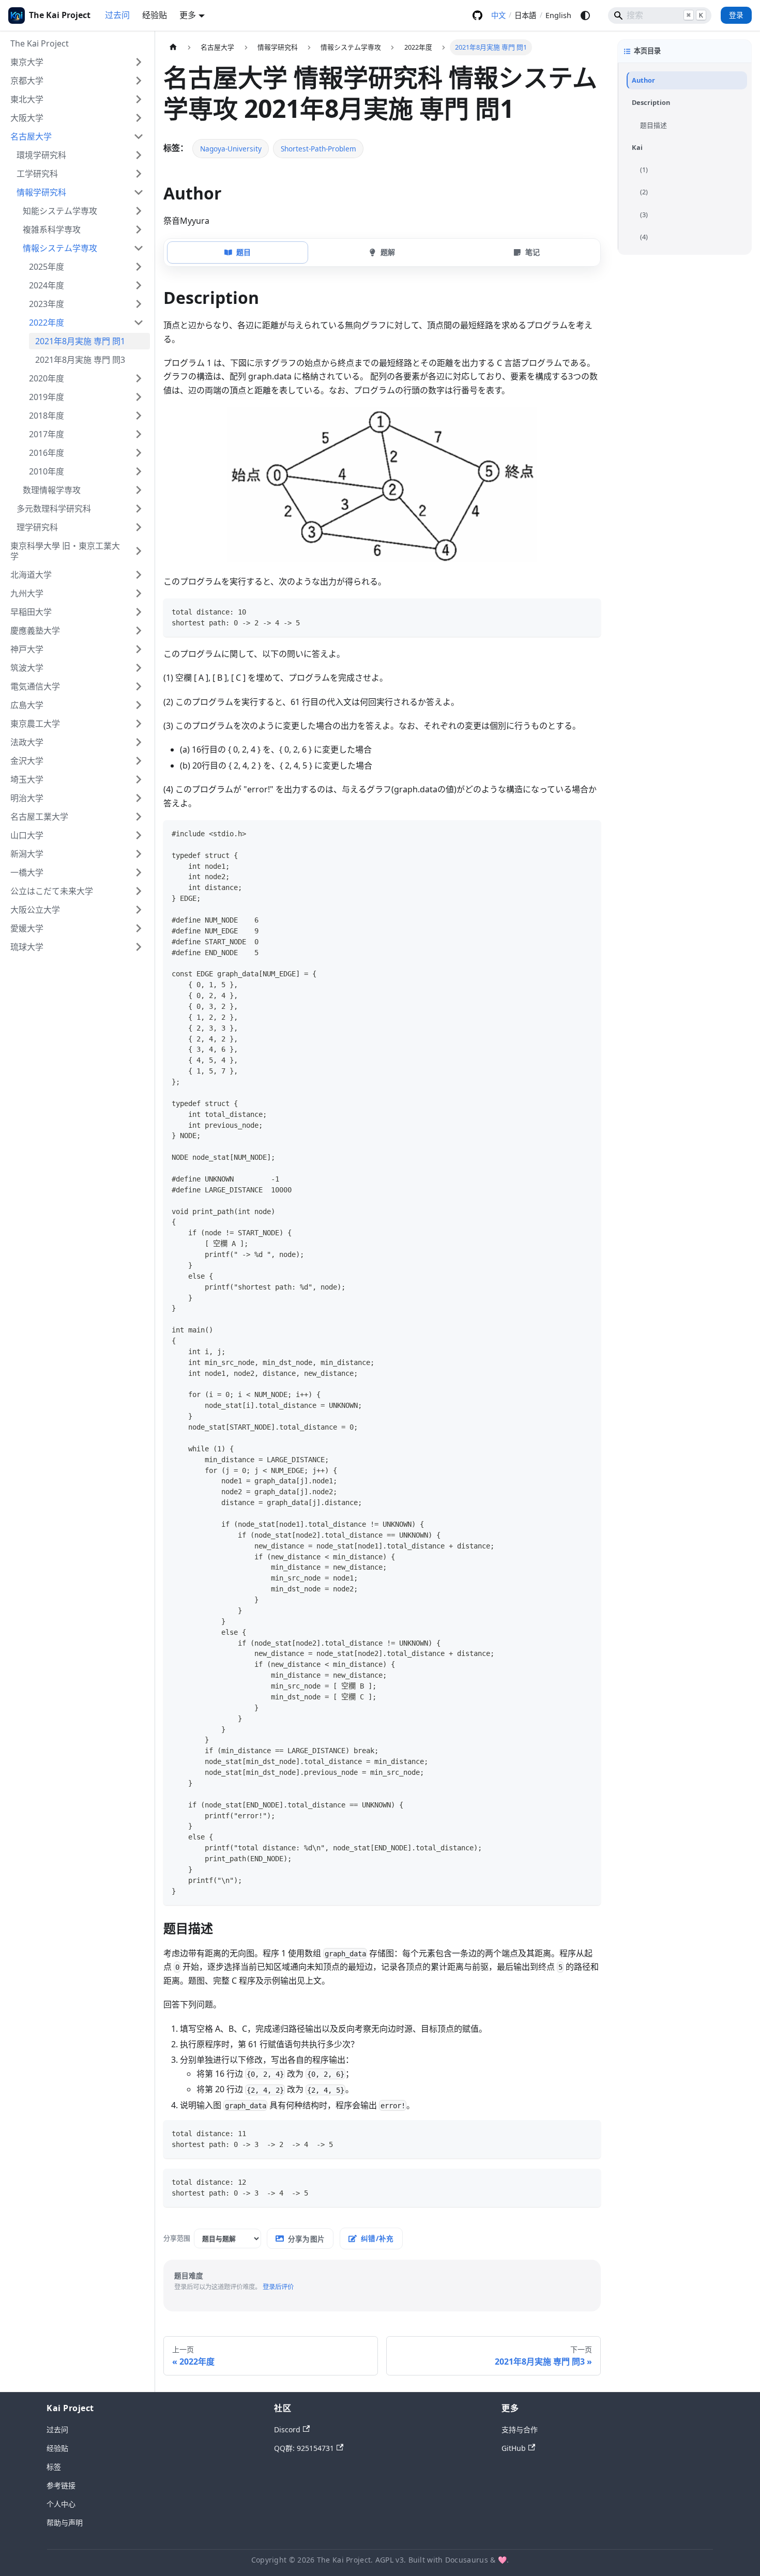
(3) (644, 214)
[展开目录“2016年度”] (139, 453)
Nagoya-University (231, 149)
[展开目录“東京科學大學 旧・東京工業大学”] (139, 551)
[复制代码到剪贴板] (588, 611)
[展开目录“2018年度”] (139, 416)
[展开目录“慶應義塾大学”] (139, 631)
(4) (644, 237)
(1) (644, 170)
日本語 (525, 15)
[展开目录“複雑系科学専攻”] (139, 229)
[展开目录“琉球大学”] (139, 947)
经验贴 (155, 15)
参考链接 (61, 2485)
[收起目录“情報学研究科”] (139, 192)
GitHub (477, 16)
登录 (736, 15)
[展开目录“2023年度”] (139, 304)
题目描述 (653, 125)
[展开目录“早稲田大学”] (139, 612)
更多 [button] (188, 15)
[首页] (173, 47)
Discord (287, 2429)
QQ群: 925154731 (304, 2448)
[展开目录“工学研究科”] (139, 174)
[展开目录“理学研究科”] (139, 527)
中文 (498, 15)
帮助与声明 (65, 2523)
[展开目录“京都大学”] (139, 81)
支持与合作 (520, 2429)
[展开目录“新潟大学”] (139, 854)
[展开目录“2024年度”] (139, 285)
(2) (644, 192)
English (558, 15)
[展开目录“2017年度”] (139, 434)
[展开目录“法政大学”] (139, 742)
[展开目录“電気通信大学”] (139, 686)
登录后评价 (278, 2287)
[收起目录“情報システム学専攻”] (139, 248)
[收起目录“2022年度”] (139, 323)
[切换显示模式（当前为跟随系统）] (585, 16)
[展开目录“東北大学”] (139, 99)
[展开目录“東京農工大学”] (139, 724)
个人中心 (61, 2504)
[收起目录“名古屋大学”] (139, 136)
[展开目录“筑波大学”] (139, 668)
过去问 (117, 15)
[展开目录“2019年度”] (139, 397)
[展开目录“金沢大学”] (139, 761)
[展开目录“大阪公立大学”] (139, 910)
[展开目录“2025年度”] (139, 267)
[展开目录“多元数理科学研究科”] (139, 509)
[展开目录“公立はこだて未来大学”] (139, 891)
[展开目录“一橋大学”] (139, 872)
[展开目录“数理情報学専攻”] (139, 490)
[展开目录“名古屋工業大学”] (139, 817)
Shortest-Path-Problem (318, 149)
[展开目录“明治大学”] (139, 798)
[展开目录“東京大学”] (139, 62)
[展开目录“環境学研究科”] (139, 155)
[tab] (238, 252)
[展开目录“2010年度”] (139, 471)
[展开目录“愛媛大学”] (139, 928)
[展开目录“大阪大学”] (139, 118)
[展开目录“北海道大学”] (139, 575)
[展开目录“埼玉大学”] (139, 779)
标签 (54, 2467)
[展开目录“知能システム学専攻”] (139, 211)
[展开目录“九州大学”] (139, 593)
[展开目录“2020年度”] (139, 378)
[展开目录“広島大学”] (139, 705)
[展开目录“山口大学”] (139, 835)
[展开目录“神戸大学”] (139, 649)
